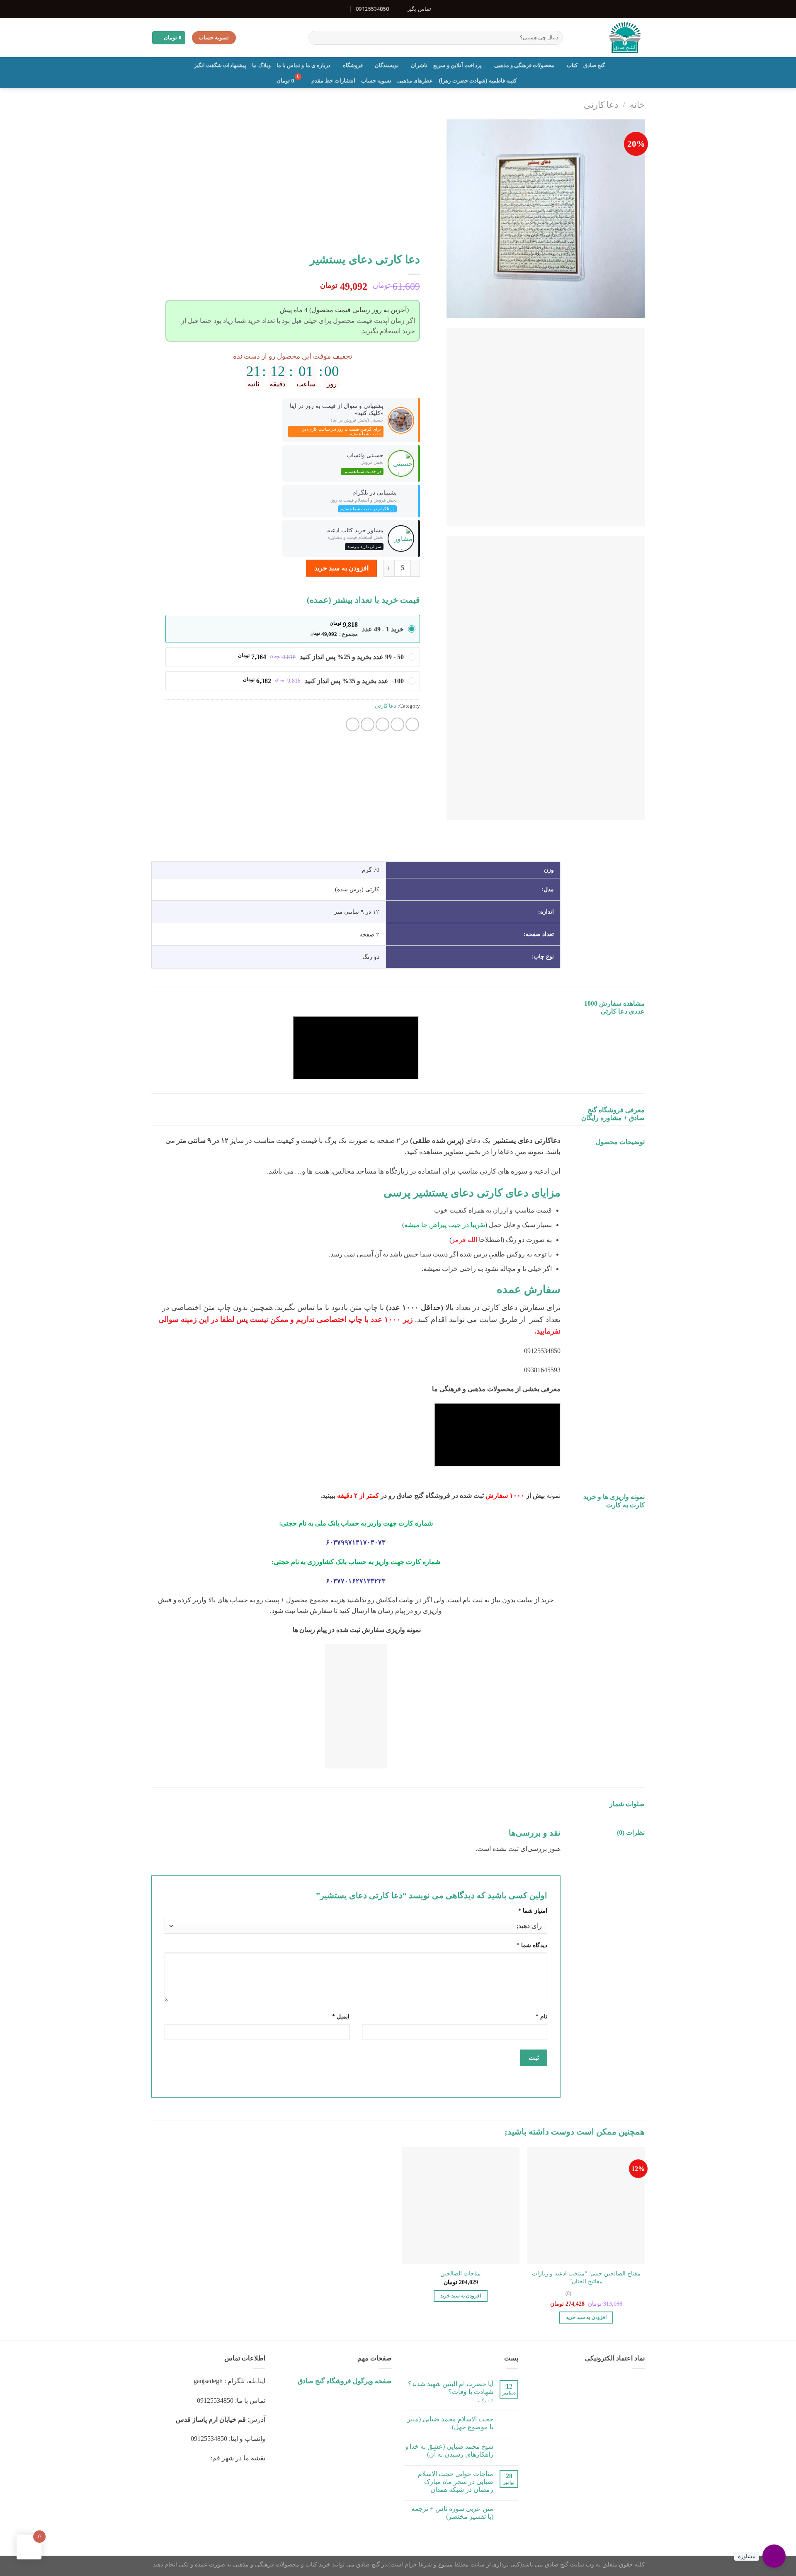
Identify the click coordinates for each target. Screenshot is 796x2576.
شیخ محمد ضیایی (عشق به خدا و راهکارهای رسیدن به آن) (449, 2450)
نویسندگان (387, 65)
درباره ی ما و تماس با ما (304, 65)
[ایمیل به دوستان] (382, 724)
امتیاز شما (533, 1911)
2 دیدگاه (486, 2401)
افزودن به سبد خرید (341, 568)
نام (541, 2016)
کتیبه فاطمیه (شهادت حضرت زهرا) (478, 81)
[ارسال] (316, 38)
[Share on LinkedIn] (353, 724)
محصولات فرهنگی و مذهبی (524, 65)
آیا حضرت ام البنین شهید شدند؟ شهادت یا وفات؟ (451, 2388)
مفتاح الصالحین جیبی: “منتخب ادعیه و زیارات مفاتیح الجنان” (586, 2277)
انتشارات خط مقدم (333, 81)
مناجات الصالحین (461, 2273)
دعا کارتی (601, 105)
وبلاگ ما (261, 65)
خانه (637, 105)
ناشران (419, 65)
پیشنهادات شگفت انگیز (220, 65)
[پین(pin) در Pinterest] (368, 724)
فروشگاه (353, 65)
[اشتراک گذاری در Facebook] (412, 724)
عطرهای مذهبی (415, 81)
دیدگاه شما (532, 1945)
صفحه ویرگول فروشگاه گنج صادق (345, 2381)
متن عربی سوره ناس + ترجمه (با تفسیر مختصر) (452, 2513)
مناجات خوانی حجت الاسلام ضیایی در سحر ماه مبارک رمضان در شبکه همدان (456, 2482)
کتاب (572, 65)
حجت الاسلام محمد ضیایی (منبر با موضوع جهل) (450, 2423)
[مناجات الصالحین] (461, 2206)
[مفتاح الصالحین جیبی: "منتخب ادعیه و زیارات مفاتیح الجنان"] (586, 2206)
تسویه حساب (376, 81)
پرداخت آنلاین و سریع (457, 65)
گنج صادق (594, 65)
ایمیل (341, 2016)
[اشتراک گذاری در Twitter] (397, 724)
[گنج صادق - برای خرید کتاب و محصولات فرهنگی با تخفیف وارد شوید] (610, 38)
